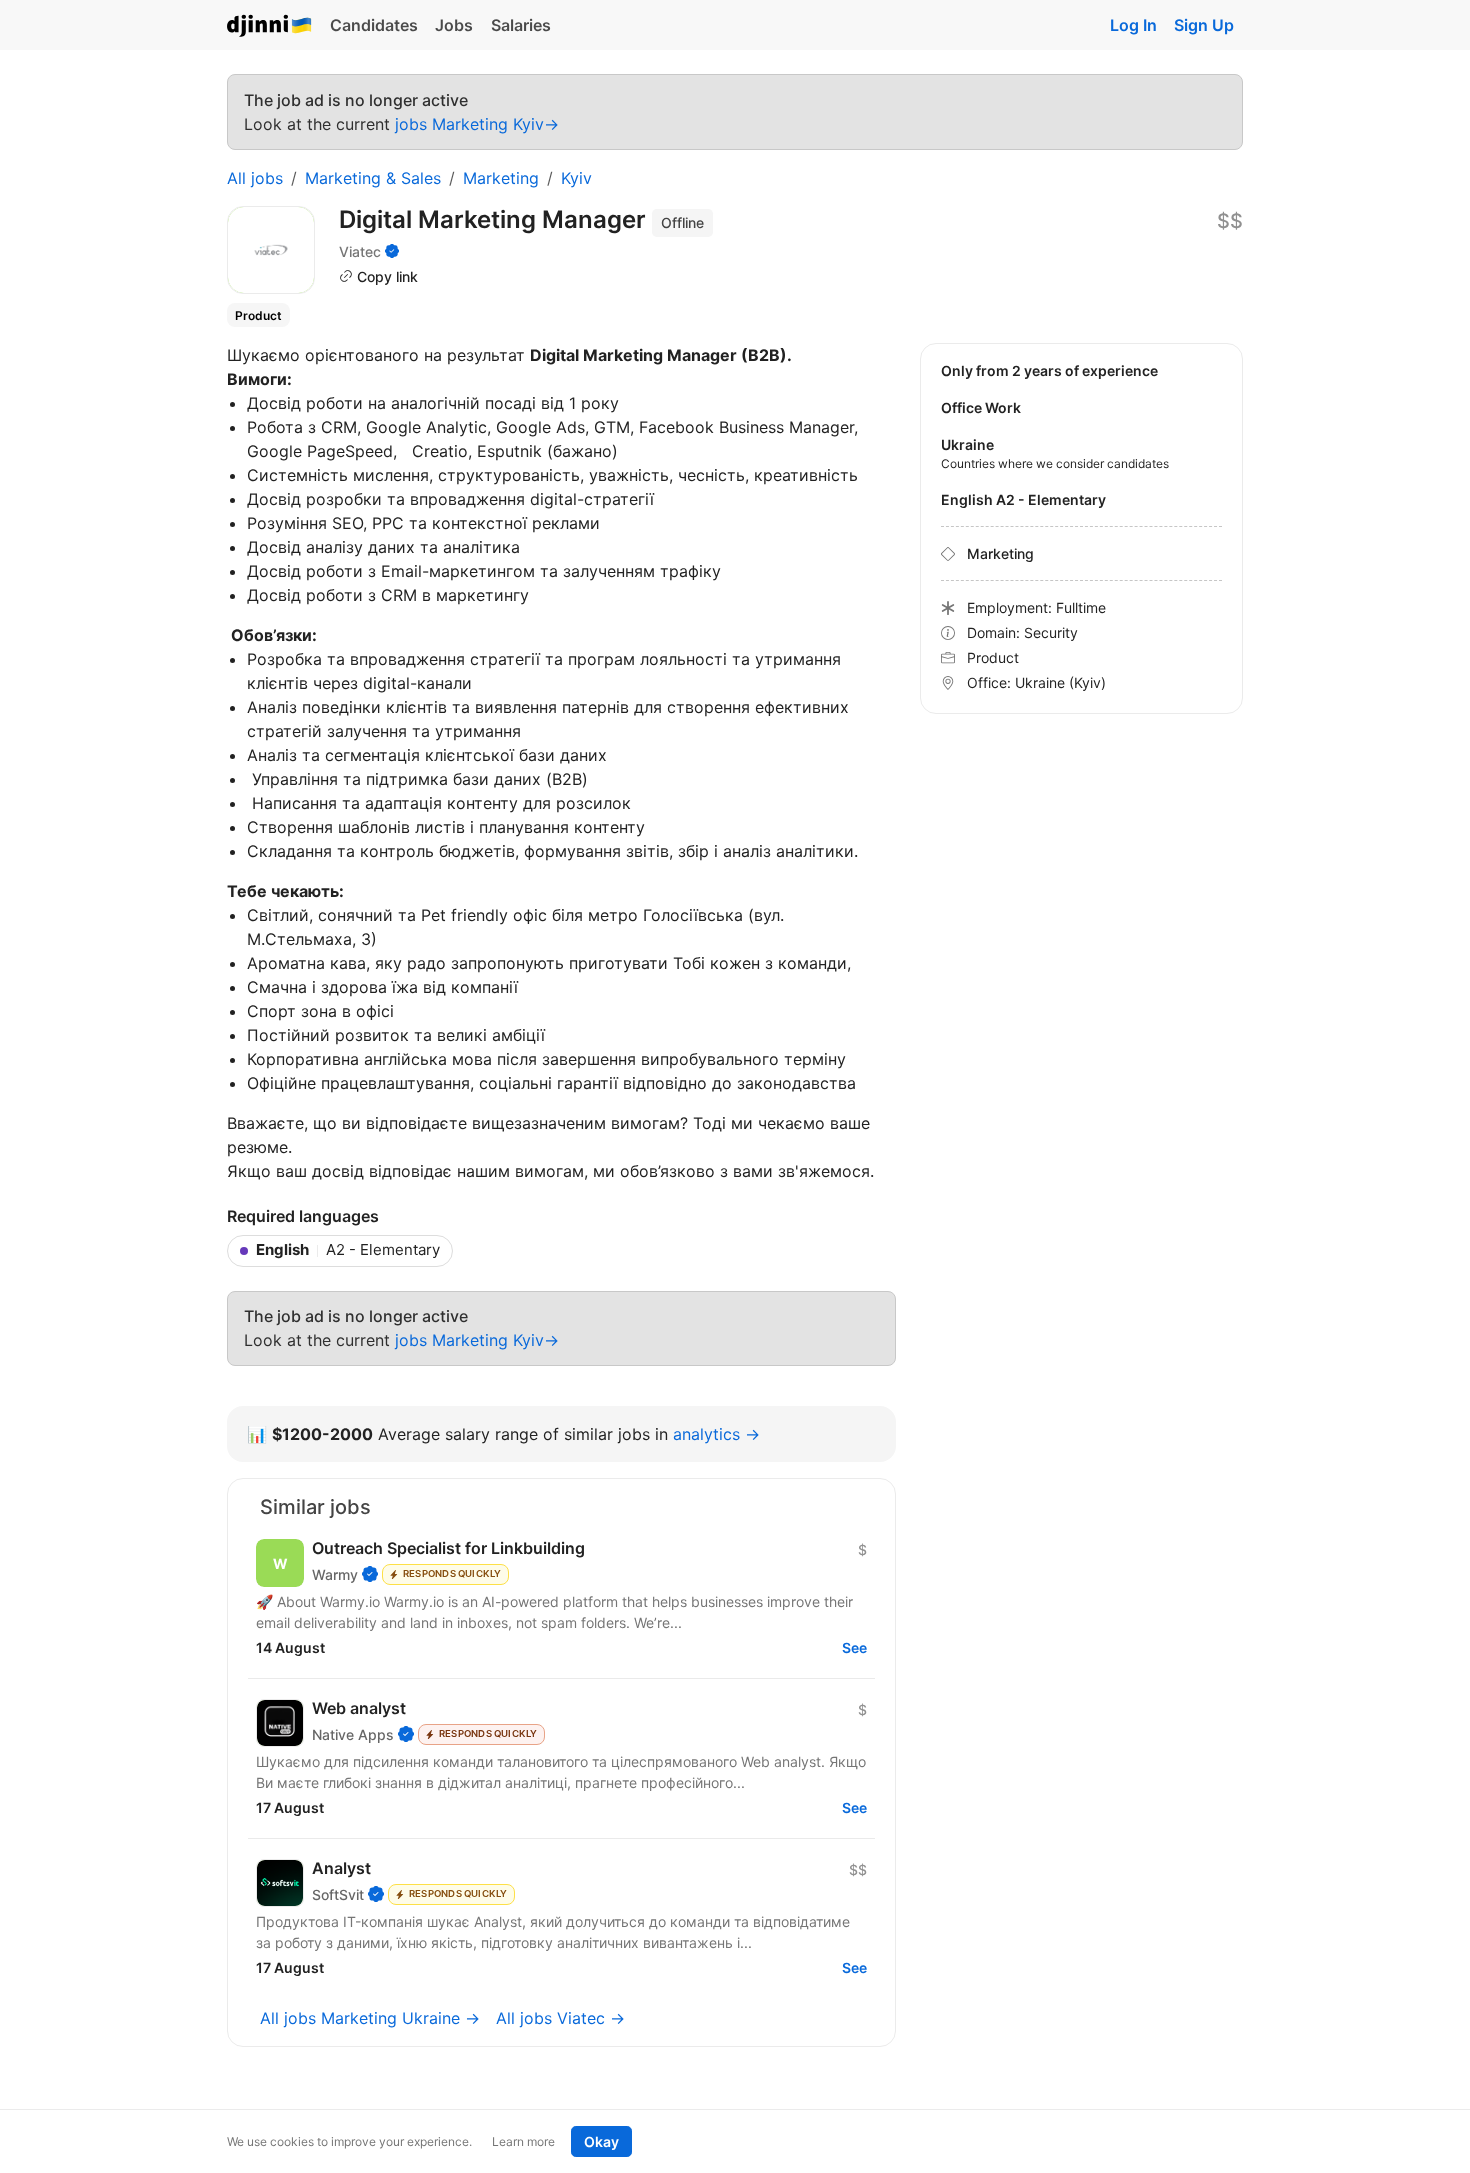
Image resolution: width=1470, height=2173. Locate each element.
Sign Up (1204, 25)
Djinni (270, 26)
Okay (601, 2141)
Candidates (374, 25)
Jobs (454, 25)
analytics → (716, 1434)
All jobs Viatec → (560, 2018)
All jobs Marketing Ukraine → (370, 2018)
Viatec (360, 251)
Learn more (523, 2141)
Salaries (521, 25)
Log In (1133, 25)
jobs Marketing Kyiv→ (477, 124)
